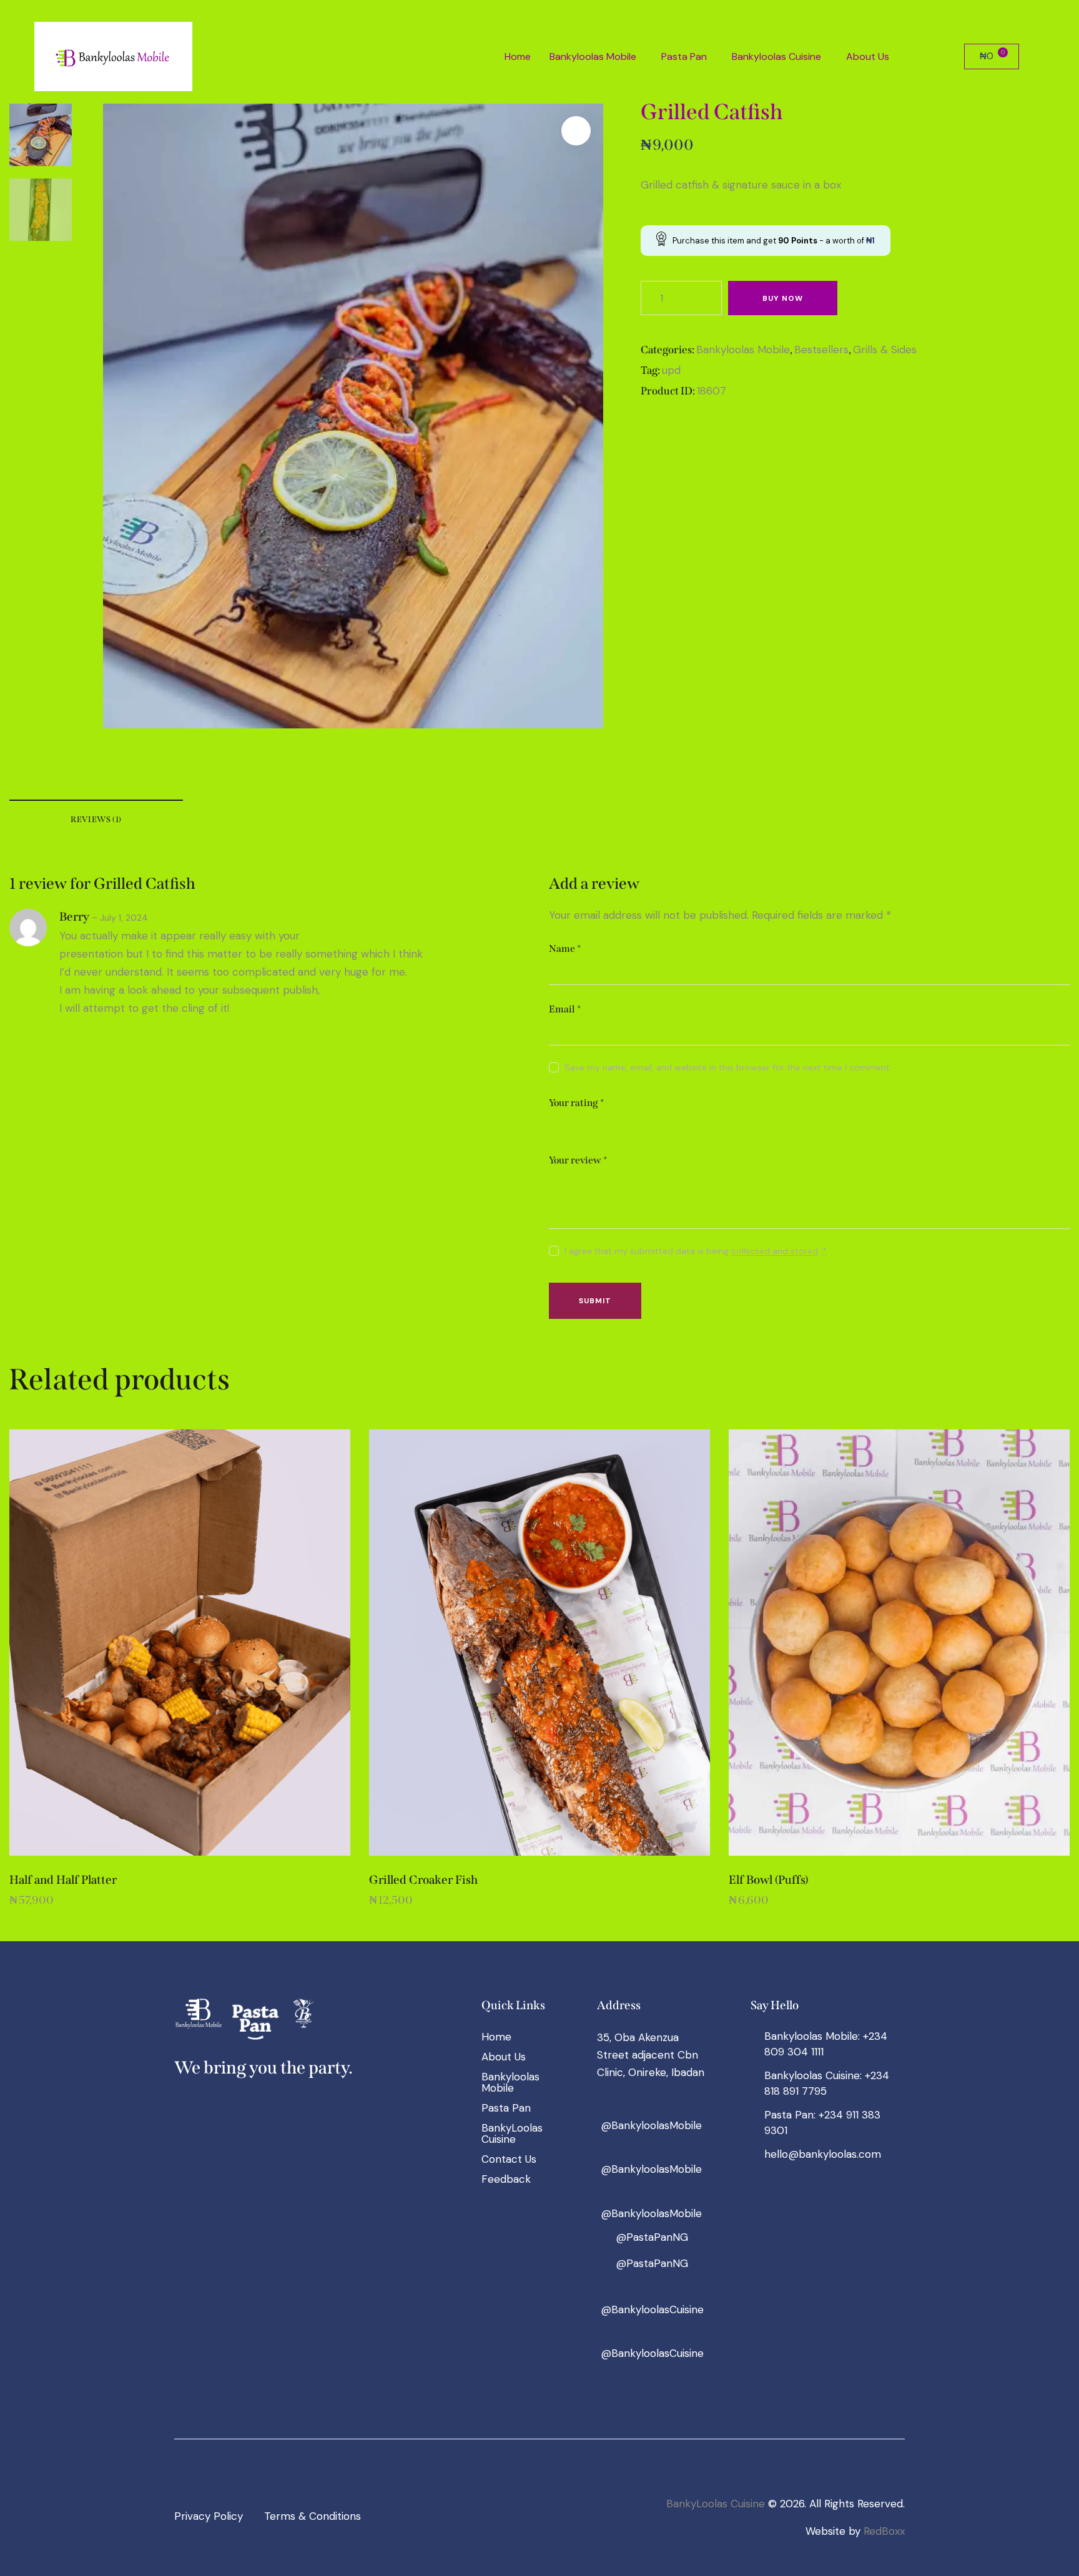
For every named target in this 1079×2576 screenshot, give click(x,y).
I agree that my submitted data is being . (696, 1251)
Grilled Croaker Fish (423, 1880)
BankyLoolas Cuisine (716, 2504)
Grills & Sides (885, 350)
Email (565, 1009)
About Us (868, 56)
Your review (578, 1160)
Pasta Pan (684, 56)
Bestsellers (821, 350)
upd (671, 370)
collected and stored (775, 1251)
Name (565, 948)
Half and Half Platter (63, 1880)
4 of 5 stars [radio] (611, 1124)
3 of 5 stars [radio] (593, 1124)
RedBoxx (884, 2531)
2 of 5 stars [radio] (574, 1124)
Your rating (576, 1103)
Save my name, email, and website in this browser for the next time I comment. (728, 1067)
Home (518, 56)
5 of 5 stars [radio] (629, 1124)
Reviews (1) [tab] (96, 819)
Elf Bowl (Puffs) (768, 1880)
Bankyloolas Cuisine (776, 56)
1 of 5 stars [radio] (556, 1124)
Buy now (783, 298)
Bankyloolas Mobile (593, 56)
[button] (596, 57)
